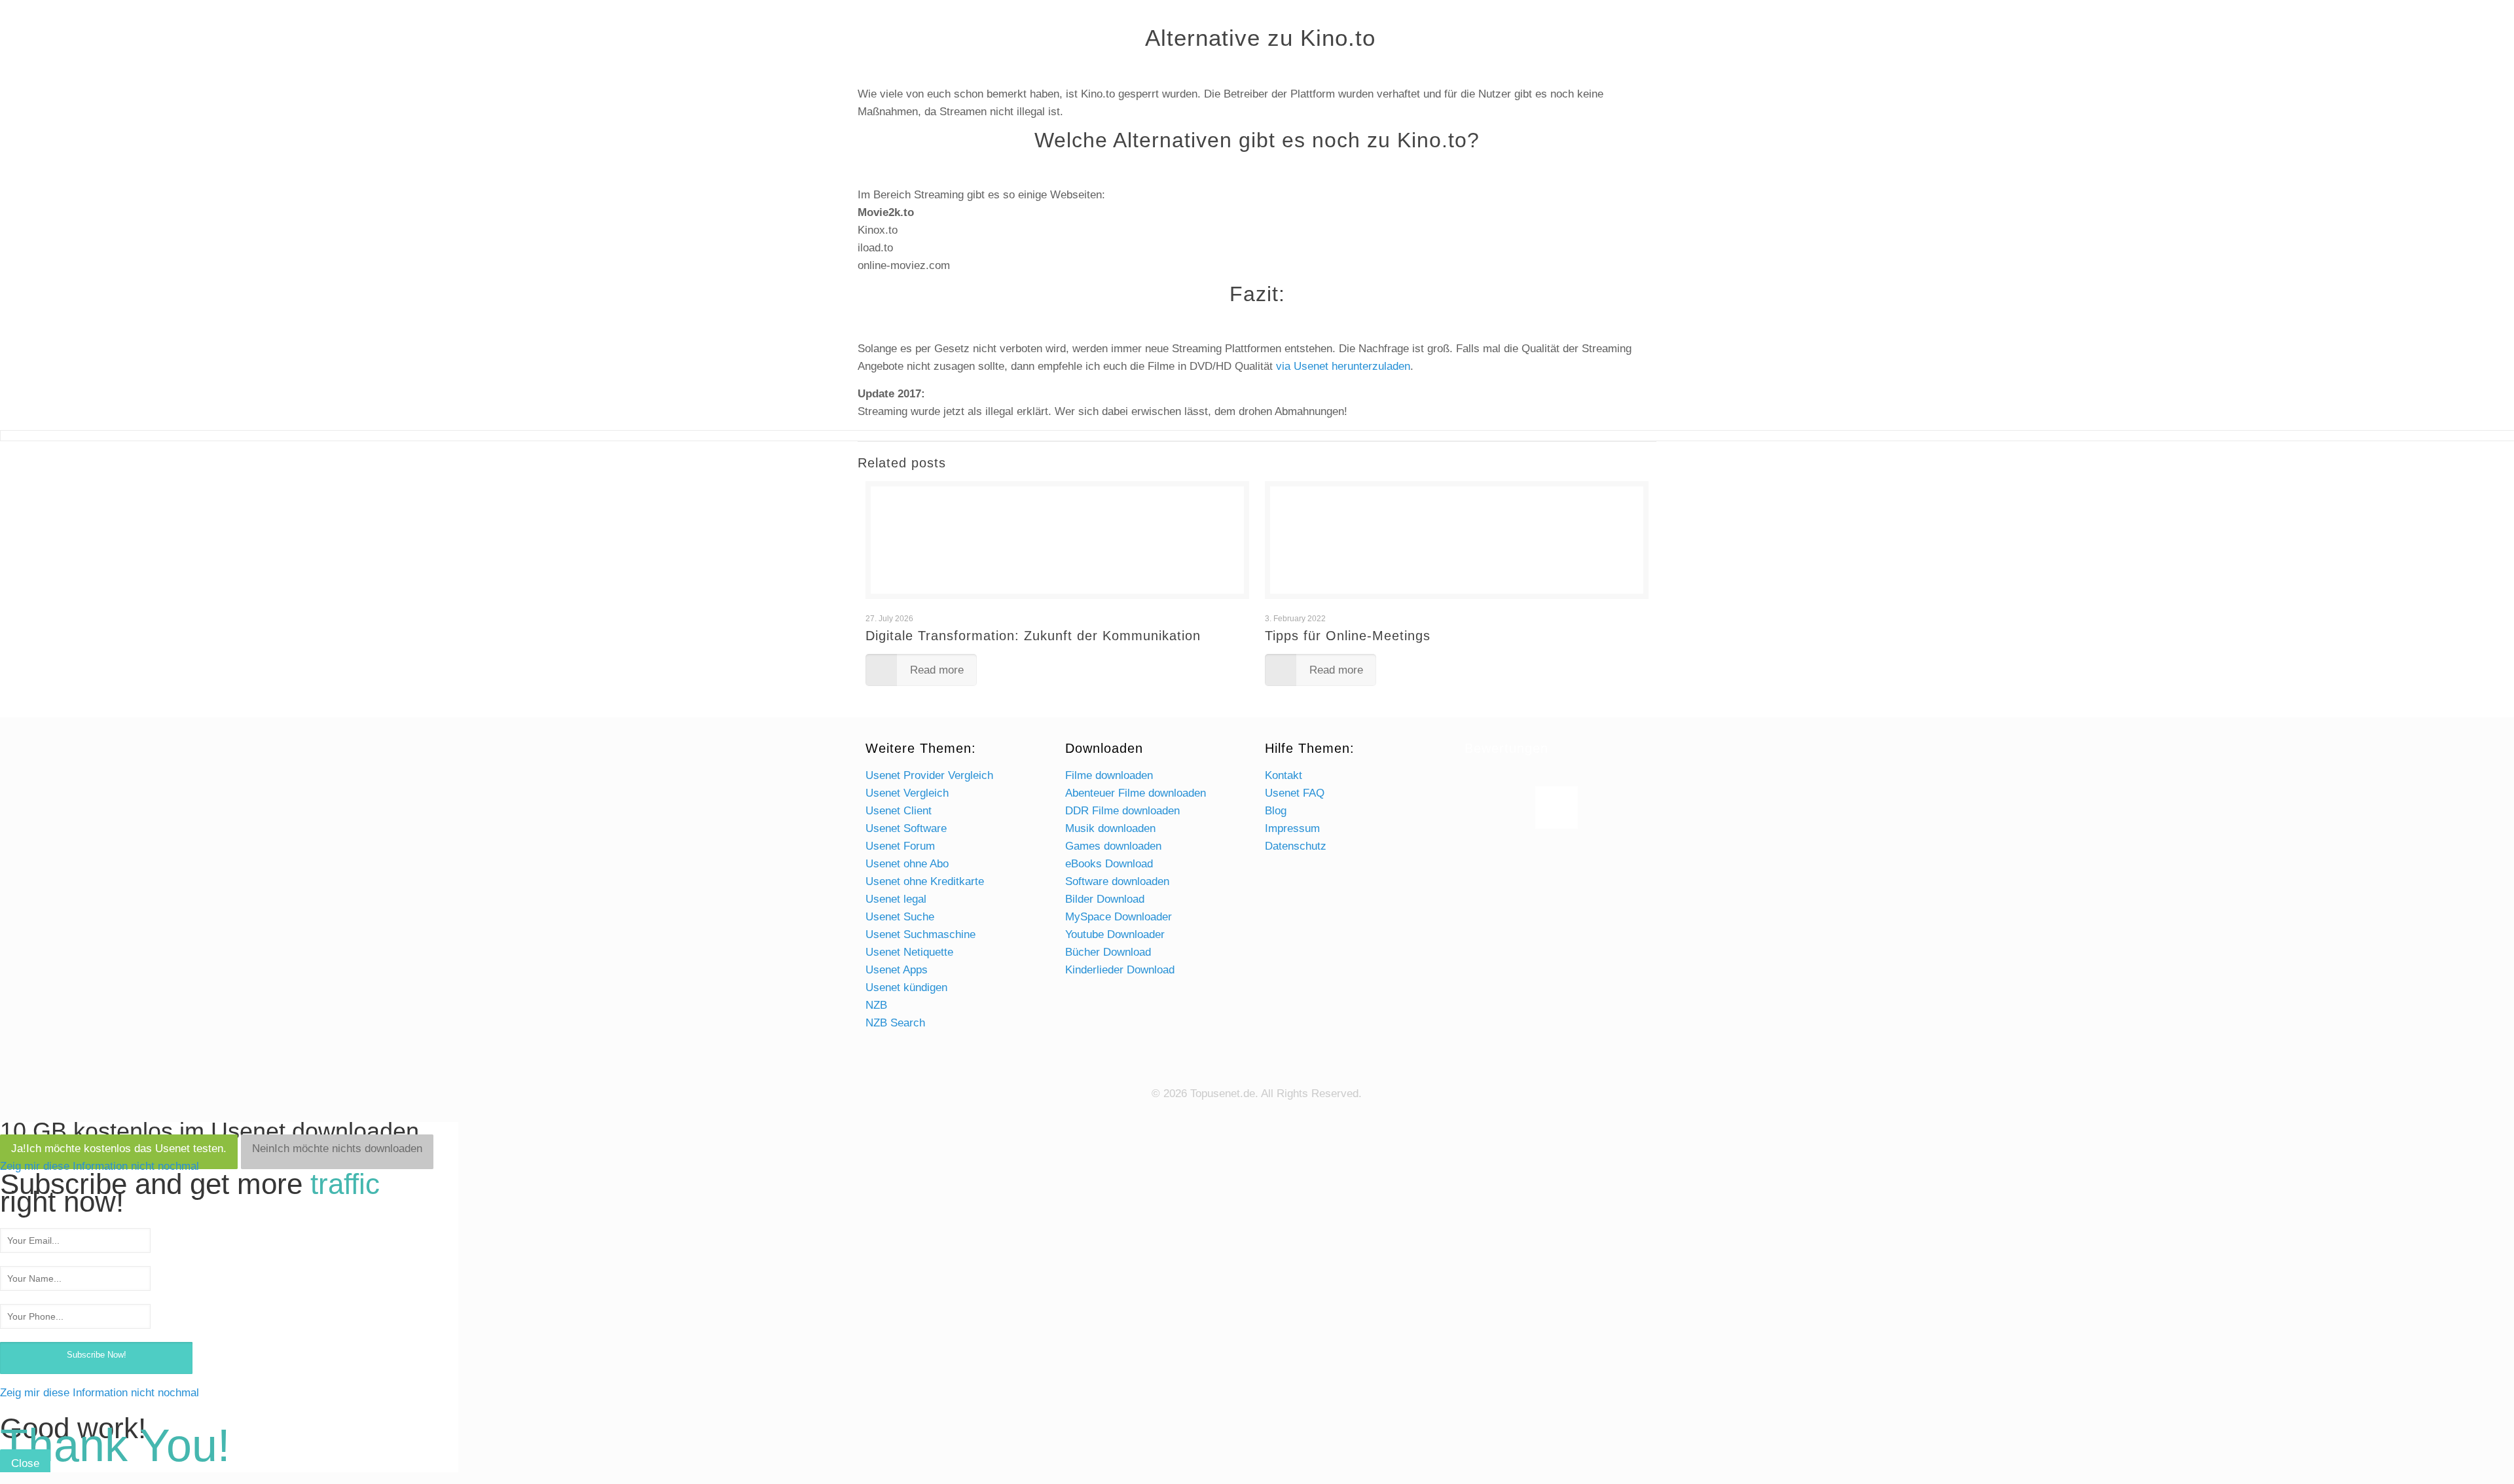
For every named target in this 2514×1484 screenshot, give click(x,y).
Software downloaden (1117, 881)
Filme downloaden (1109, 775)
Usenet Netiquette (909, 952)
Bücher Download (1108, 952)
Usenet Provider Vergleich (929, 775)
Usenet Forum (900, 846)
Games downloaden (1113, 846)
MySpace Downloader (1119, 917)
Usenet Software (906, 828)
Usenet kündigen (906, 987)
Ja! (119, 1149)
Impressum (1292, 828)
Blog (1276, 811)
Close (25, 1463)
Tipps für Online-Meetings (1348, 636)
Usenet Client (899, 811)
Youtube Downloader (1115, 934)
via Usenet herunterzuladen (1343, 366)
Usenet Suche (900, 917)
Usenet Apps (897, 970)
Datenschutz (1296, 846)
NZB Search (895, 1023)
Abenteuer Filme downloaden (1136, 793)
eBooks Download (1109, 864)
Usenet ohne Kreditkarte (925, 881)
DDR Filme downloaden (1122, 811)
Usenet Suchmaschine (920, 934)
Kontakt (1284, 775)
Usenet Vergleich (907, 793)
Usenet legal (896, 899)
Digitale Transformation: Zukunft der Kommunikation (1033, 636)
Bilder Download (1105, 899)
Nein (337, 1149)
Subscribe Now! (97, 1355)
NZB (876, 1005)
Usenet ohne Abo (907, 864)
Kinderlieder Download (1120, 970)
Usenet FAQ (1295, 793)
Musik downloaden (1110, 828)
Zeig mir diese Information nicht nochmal (100, 1166)
